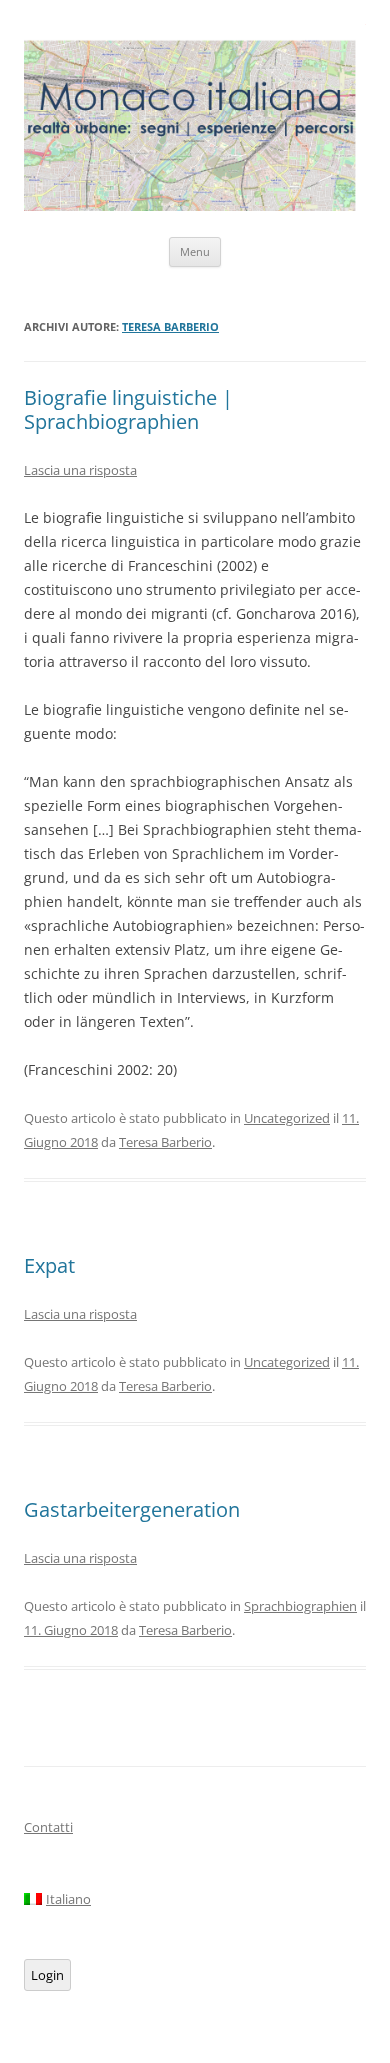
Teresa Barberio (170, 326)
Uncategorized (287, 1118)
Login (47, 1975)
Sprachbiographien (300, 1606)
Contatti (48, 1827)
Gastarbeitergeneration (132, 1509)
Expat (49, 1265)
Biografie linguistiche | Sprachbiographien (128, 409)
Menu (195, 251)
